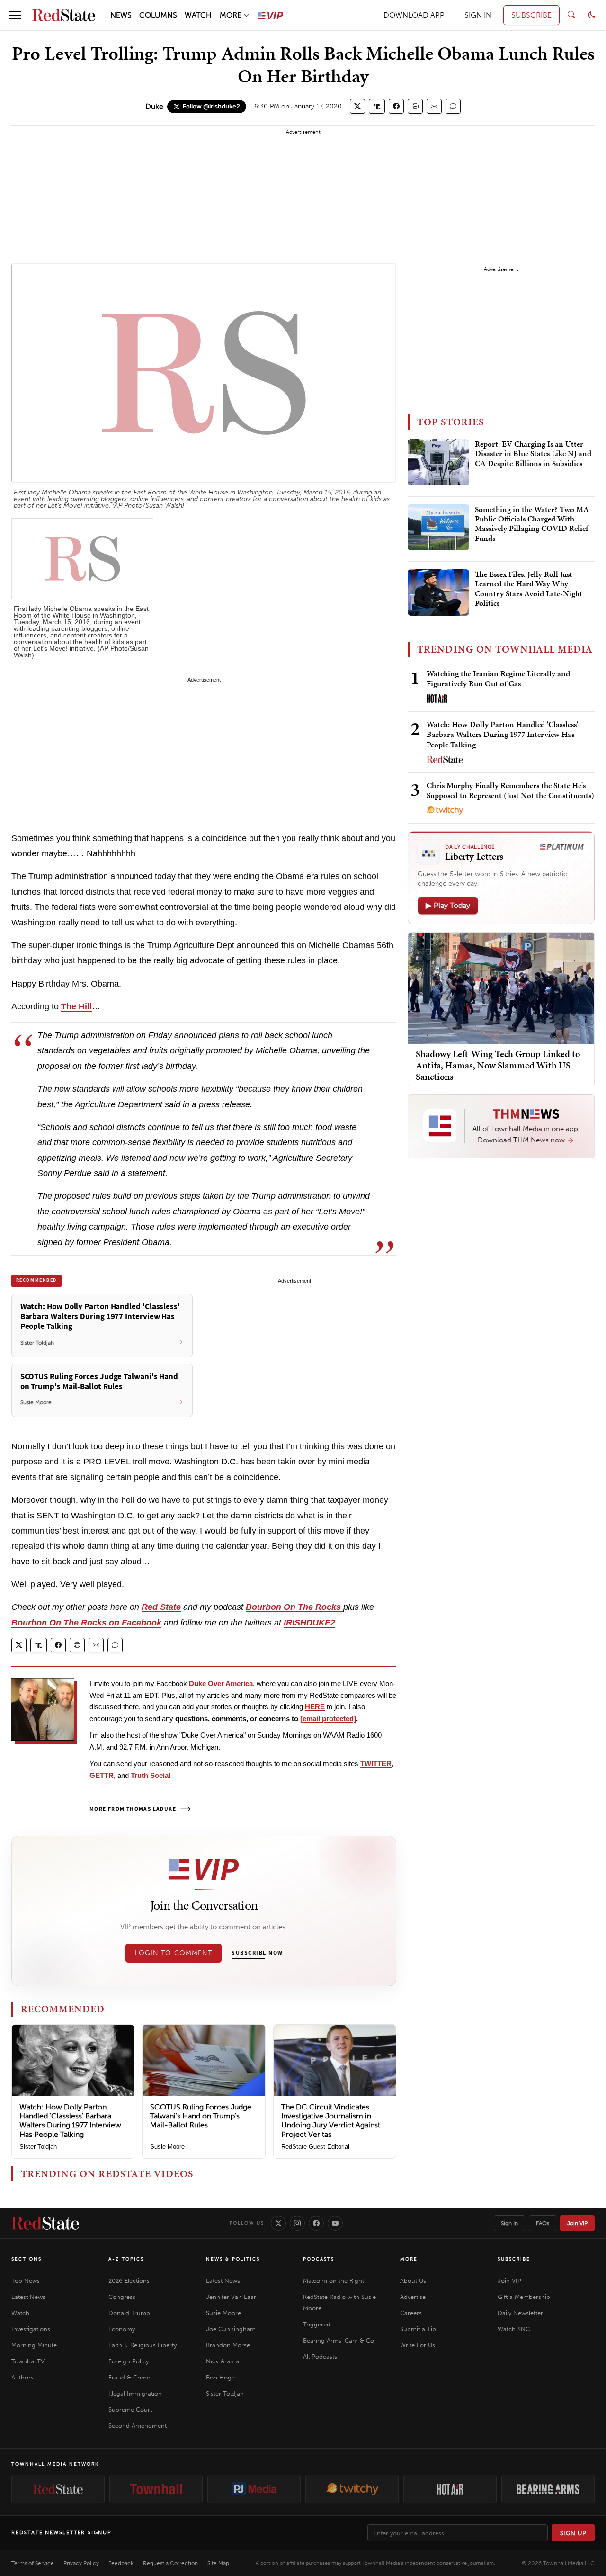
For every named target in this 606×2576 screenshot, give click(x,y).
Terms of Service (33, 2563)
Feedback (121, 2563)
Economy (122, 2329)
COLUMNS (158, 15)
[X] (278, 2223)
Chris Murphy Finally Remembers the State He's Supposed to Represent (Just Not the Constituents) (510, 790)
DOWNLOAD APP (414, 15)
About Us (413, 2281)
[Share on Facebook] (396, 106)
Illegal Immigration (135, 2393)
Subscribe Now (257, 1953)
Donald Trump (129, 2313)
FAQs (543, 2223)
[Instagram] (297, 2223)
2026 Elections (129, 2281)
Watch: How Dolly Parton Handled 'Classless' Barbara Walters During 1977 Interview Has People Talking (70, 2121)
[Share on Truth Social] (377, 106)
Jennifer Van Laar (231, 2297)
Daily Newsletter (520, 2313)
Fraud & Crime (129, 2377)
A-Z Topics (126, 2259)
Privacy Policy (81, 2563)
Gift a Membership (524, 2297)
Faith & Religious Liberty (143, 2345)
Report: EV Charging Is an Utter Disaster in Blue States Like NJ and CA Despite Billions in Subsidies (533, 454)
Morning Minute (34, 2345)
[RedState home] (45, 2223)
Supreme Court (130, 2410)
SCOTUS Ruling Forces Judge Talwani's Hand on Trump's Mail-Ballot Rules (201, 2116)
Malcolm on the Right (334, 2281)
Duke (154, 106)
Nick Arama (223, 2361)
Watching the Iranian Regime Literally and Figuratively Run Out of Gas (498, 678)
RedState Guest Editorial (315, 2147)
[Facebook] (316, 2223)
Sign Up (573, 2533)
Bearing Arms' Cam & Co (339, 2340)
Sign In (509, 2223)
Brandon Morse (228, 2345)
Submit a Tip (418, 2329)
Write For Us (418, 2345)
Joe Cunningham (231, 2329)
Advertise (413, 2297)
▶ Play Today (448, 905)
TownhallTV (28, 2361)
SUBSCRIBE (531, 15)
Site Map (218, 2563)
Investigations (31, 2329)
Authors (22, 2377)
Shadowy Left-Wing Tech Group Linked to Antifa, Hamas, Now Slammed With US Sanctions (498, 1065)
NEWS (121, 15)
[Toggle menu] (15, 15)
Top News (26, 2281)
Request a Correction (170, 2563)
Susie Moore (167, 2147)
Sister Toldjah (38, 2147)
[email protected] (328, 1719)
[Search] (571, 15)
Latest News (28, 2297)
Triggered (317, 2324)
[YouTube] (335, 2223)
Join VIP (577, 2223)
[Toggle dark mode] (592, 15)
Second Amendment (138, 2426)
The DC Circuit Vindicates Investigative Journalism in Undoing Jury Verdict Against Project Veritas (331, 2121)
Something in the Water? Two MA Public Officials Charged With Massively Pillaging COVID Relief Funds (532, 524)
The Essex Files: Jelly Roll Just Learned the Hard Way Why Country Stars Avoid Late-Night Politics (529, 589)
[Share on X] (357, 106)
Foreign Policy (129, 2361)
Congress (122, 2297)
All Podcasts (320, 2356)
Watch (20, 2313)
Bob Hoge (220, 2377)
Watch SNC (514, 2329)
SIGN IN (478, 15)
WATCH (198, 15)
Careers (411, 2313)
